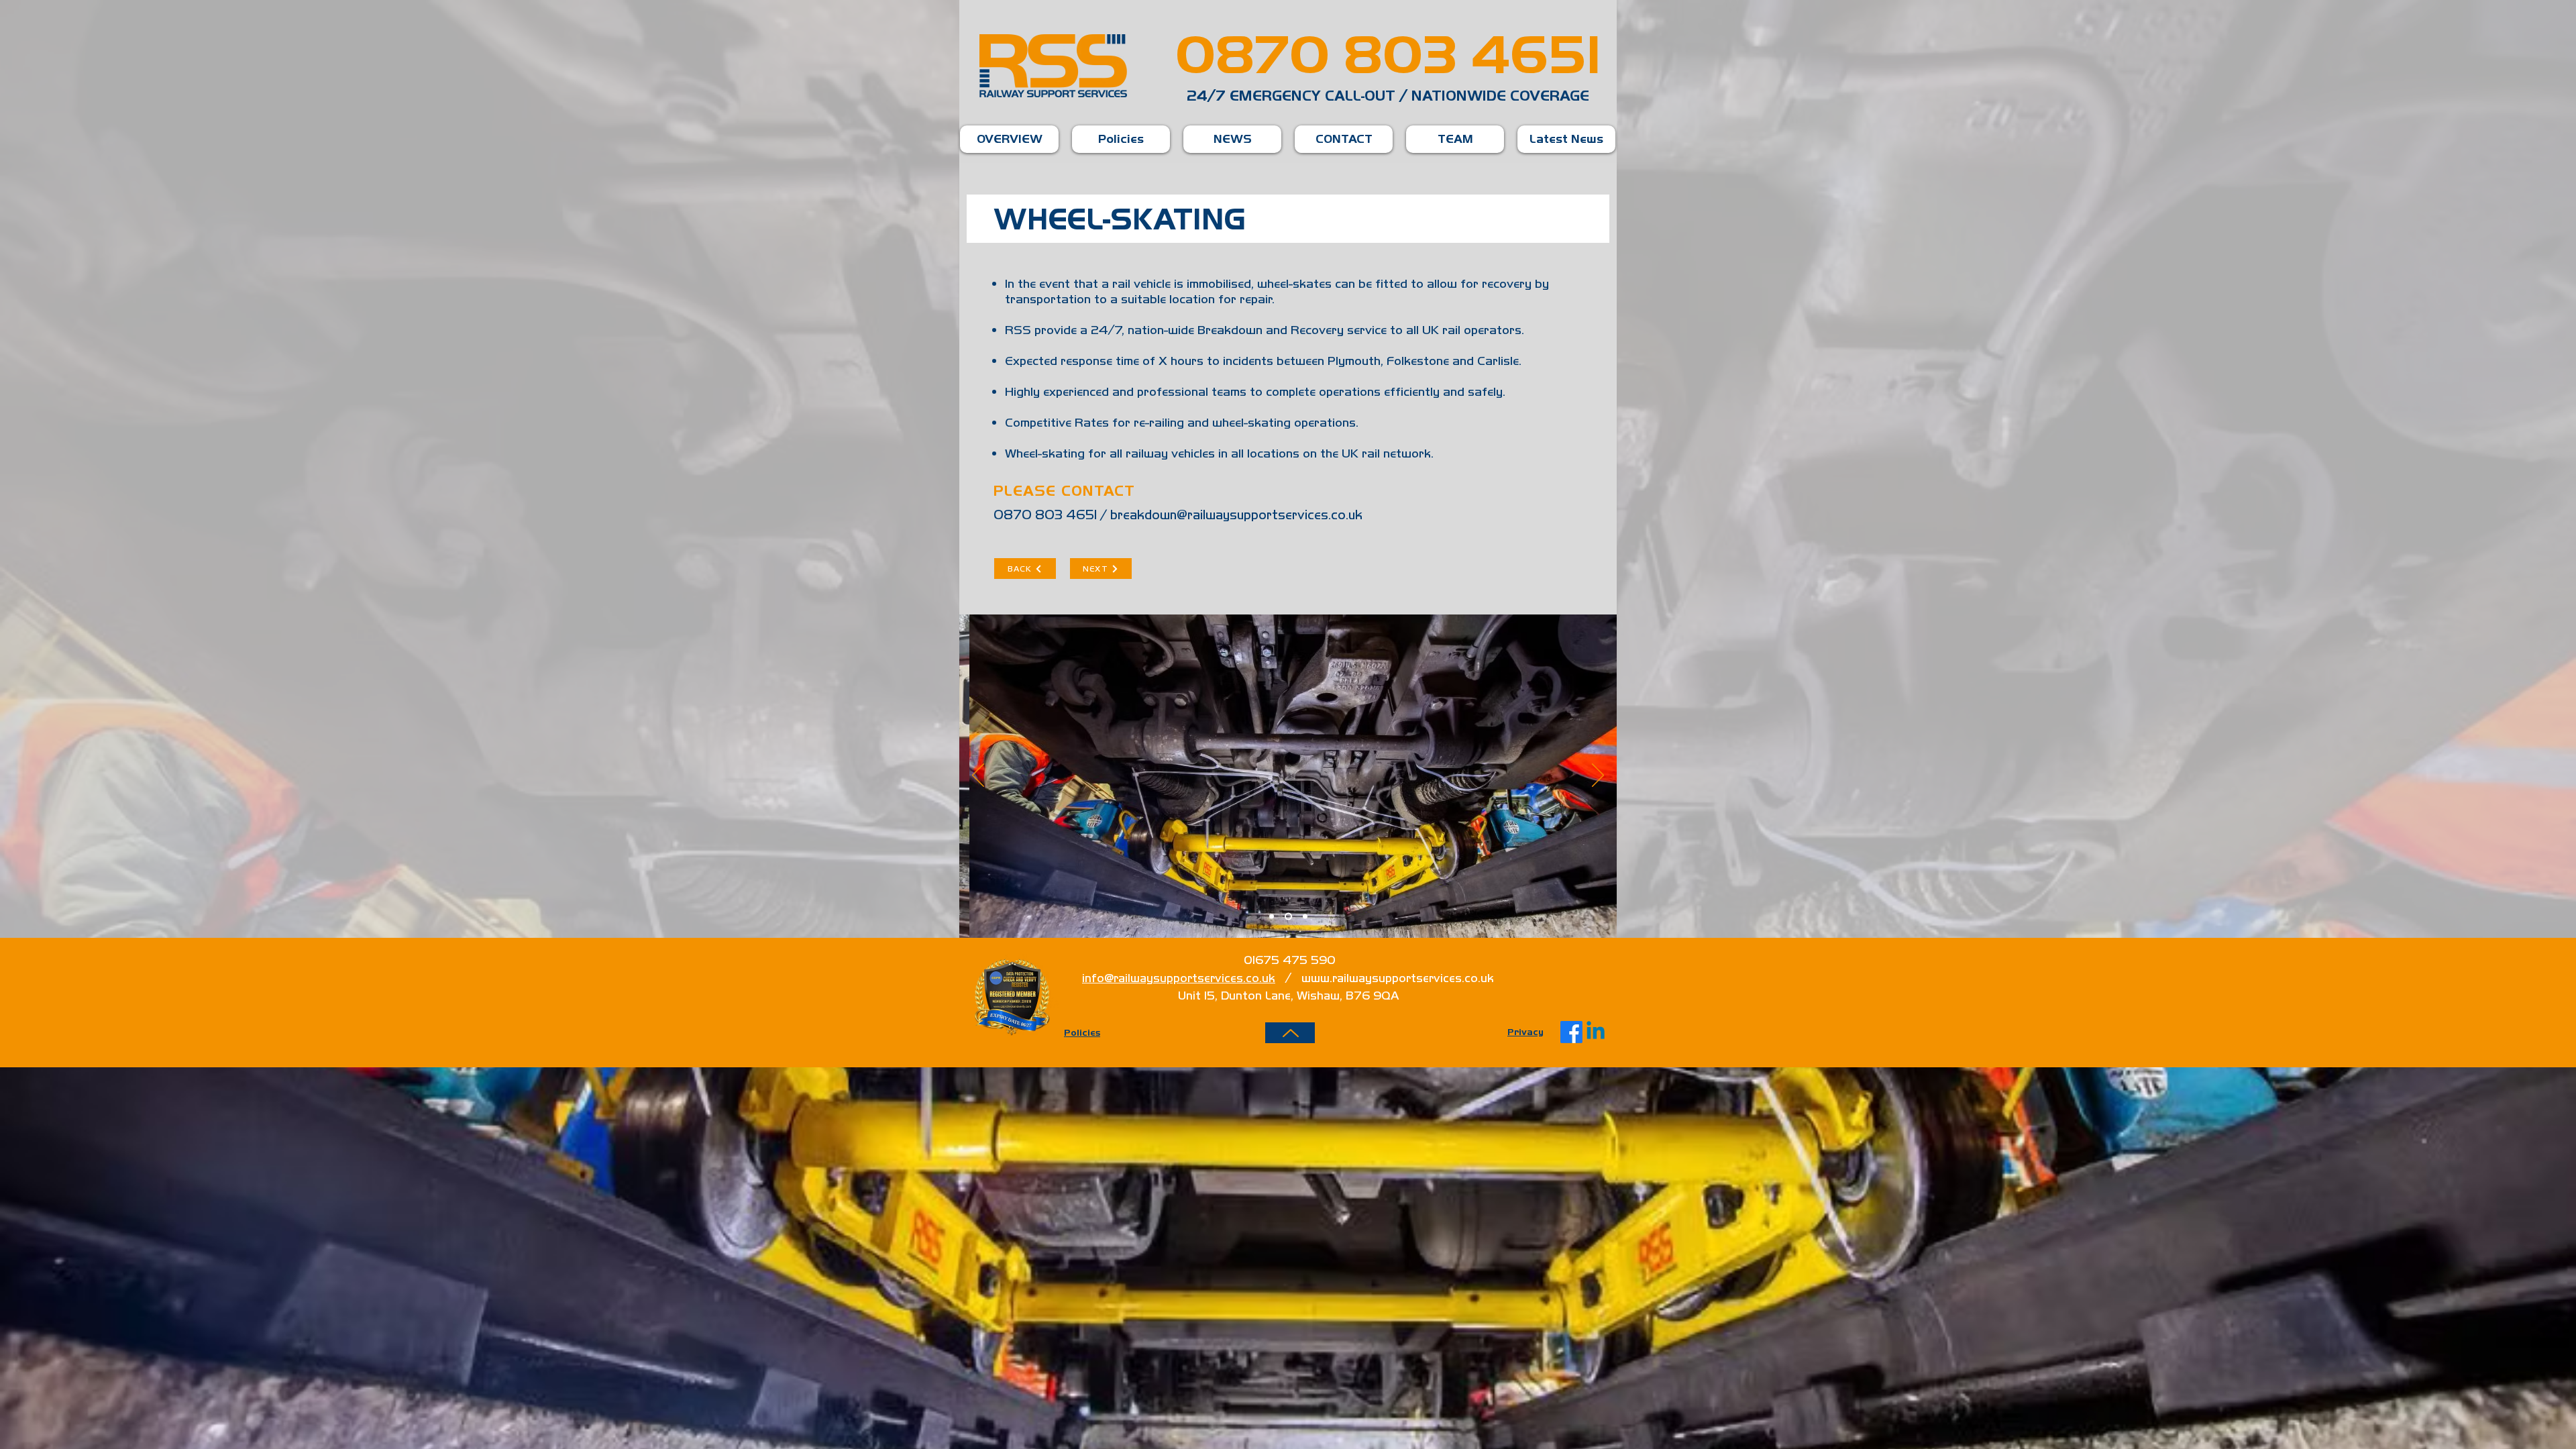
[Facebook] (1571, 1032)
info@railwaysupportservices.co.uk (1179, 978)
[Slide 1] (1272, 917)
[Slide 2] (1288, 917)
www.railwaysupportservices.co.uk (1398, 978)
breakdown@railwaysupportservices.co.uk (1236, 515)
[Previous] (978, 776)
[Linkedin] (1596, 1032)
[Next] (1598, 776)
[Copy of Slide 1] (1305, 917)
